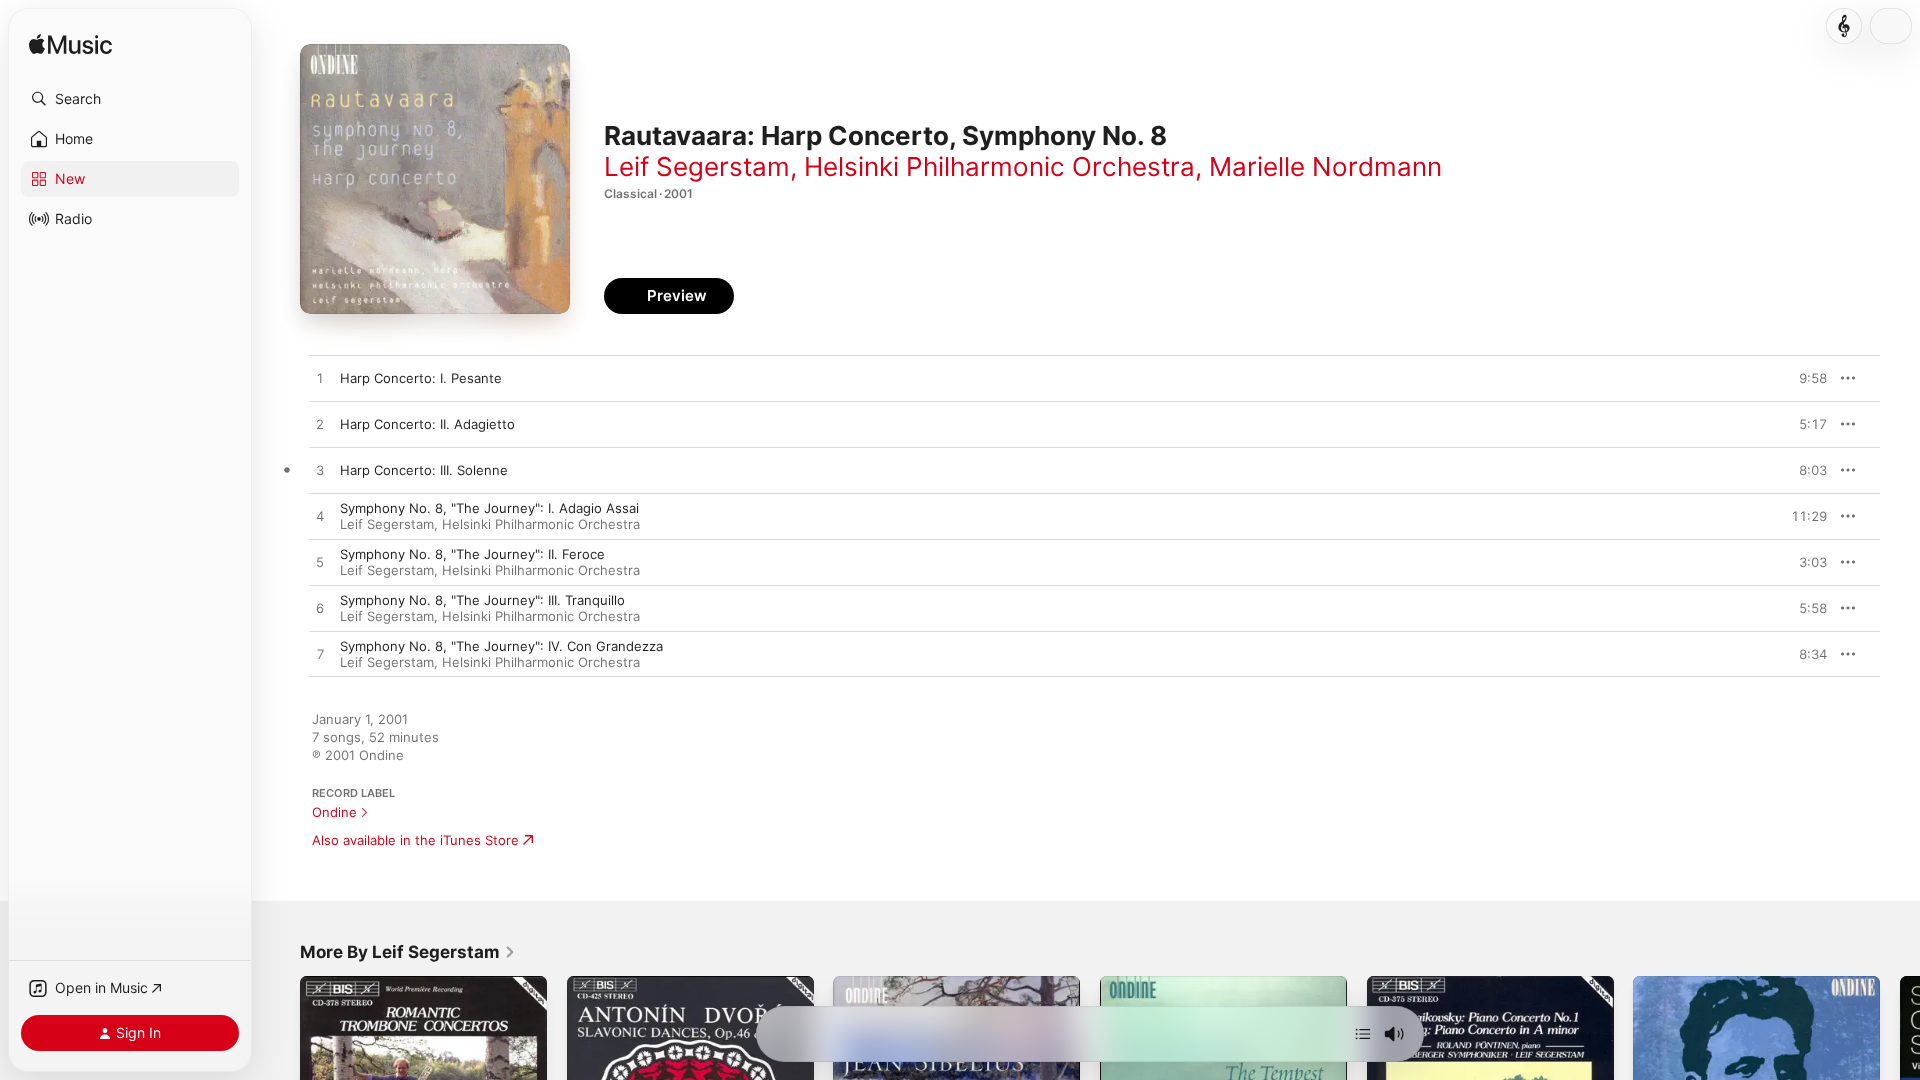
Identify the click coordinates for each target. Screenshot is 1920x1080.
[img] (70, 45)
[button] (130, 99)
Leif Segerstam (697, 166)
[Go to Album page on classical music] (1844, 26)
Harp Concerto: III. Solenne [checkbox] (424, 470)
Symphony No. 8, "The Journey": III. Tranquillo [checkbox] (482, 600)
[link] (408, 952)
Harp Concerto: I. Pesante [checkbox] (421, 378)
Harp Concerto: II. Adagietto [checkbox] (427, 424)
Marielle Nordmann (1325, 166)
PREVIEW (1805, 378)
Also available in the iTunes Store (415, 840)
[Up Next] (1363, 1034)
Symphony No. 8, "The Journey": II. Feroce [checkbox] (472, 554)
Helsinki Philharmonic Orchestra (999, 166)
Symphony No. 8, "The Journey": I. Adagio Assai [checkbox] (489, 508)
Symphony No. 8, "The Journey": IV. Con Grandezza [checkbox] (501, 646)
